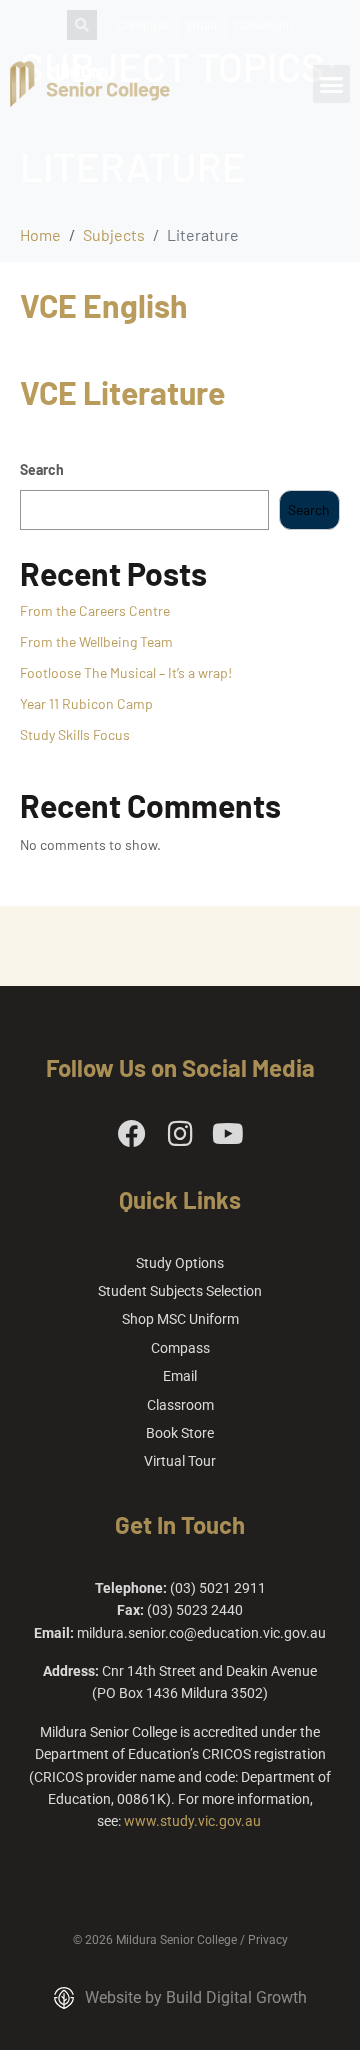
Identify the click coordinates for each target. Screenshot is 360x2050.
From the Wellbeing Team (96, 641)
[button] (332, 84)
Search (42, 469)
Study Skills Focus (75, 734)
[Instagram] (180, 1134)
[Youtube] (228, 1134)
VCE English (104, 305)
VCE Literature (122, 392)
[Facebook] (132, 1134)
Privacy (268, 1940)
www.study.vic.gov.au (192, 1821)
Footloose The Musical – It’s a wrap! (126, 672)
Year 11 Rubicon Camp (86, 703)
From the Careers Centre (95, 610)
